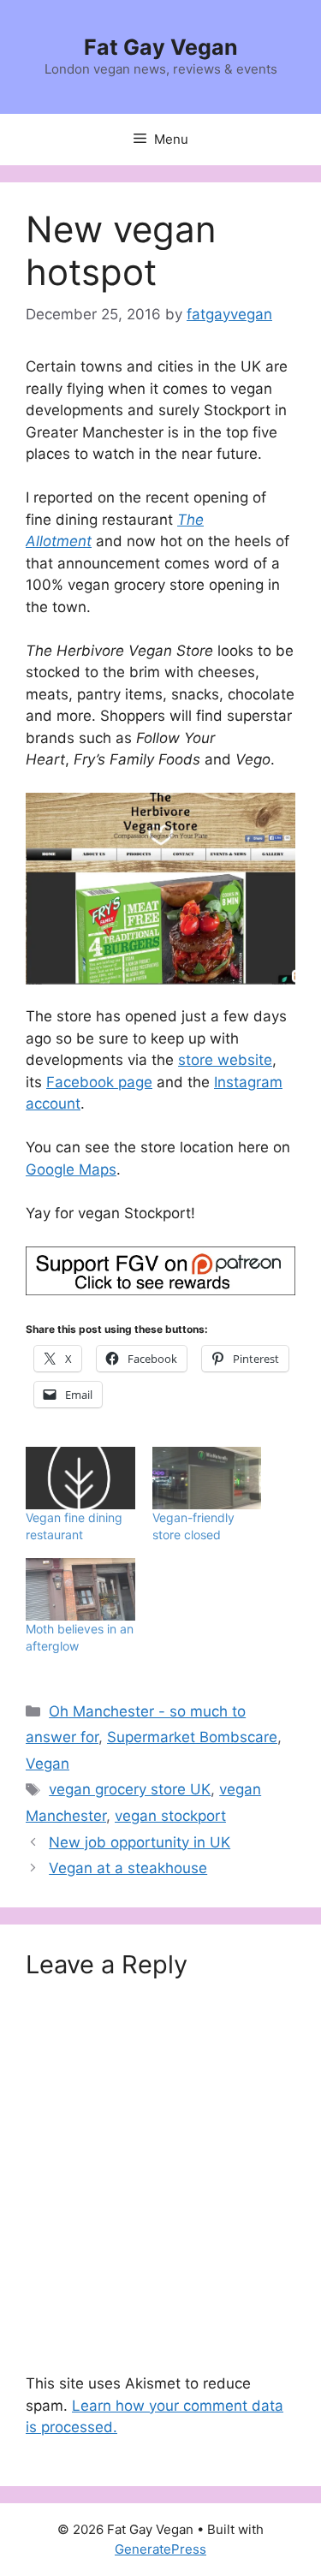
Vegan (48, 1764)
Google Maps (71, 1169)
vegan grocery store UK (130, 1789)
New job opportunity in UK (140, 1842)
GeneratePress (160, 2549)
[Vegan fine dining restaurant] (80, 1478)
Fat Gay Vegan (161, 47)
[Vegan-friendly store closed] (207, 1478)
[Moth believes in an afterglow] (80, 1589)
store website (225, 1060)
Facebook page (99, 1082)
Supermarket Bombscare (192, 1737)
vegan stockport (170, 1816)
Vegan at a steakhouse (128, 1868)
